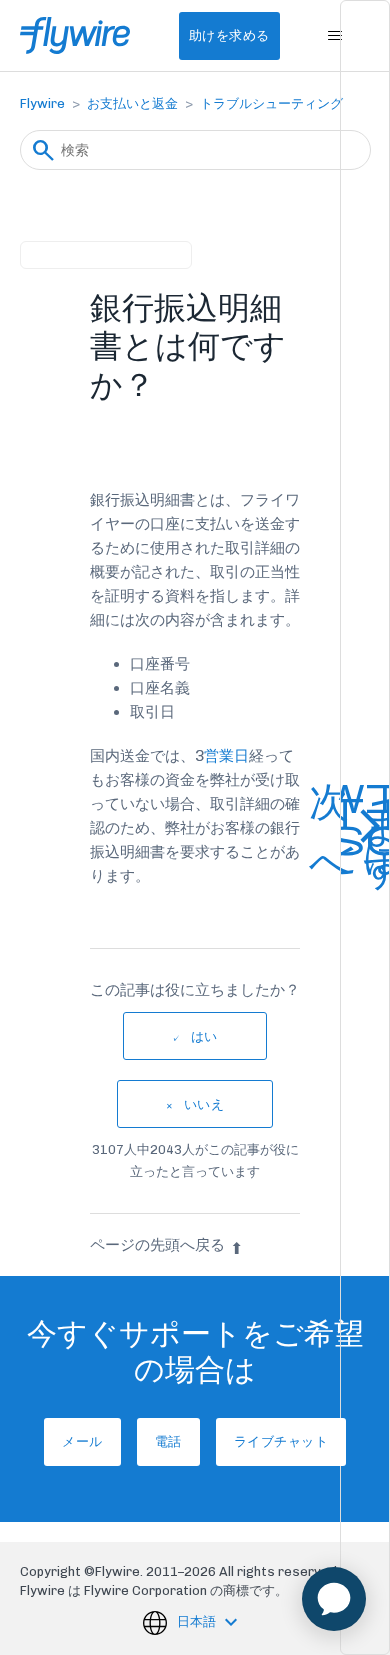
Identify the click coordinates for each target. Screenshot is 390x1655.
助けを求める (229, 35)
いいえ (204, 1104)
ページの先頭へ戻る (157, 1245)
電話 (168, 1441)
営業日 (226, 756)
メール (82, 1441)
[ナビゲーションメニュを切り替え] (335, 36)
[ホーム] (75, 35)
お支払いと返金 (132, 103)
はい (204, 1036)
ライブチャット (281, 1441)
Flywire (42, 103)
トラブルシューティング (271, 103)
